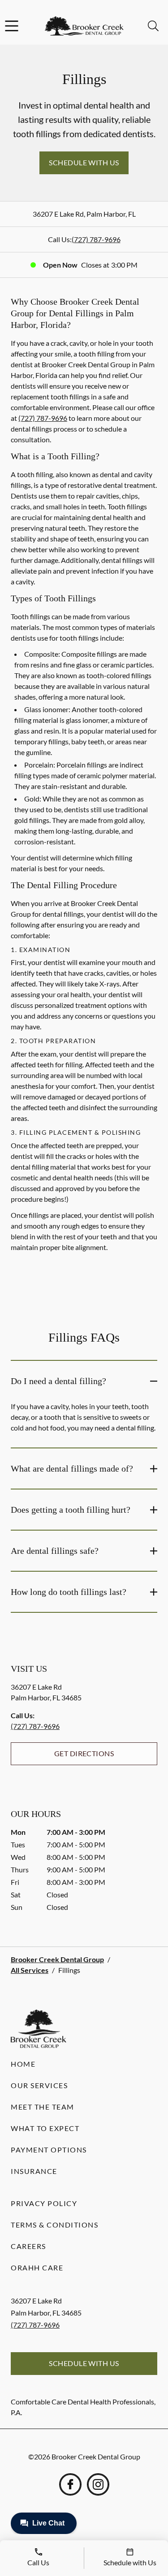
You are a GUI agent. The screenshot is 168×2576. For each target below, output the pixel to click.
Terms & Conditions (54, 2225)
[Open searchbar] (153, 26)
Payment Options (49, 2150)
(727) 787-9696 (96, 239)
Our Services (39, 2085)
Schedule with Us (84, 162)
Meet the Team (43, 2107)
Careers (28, 2246)
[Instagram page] (98, 2484)
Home (23, 2064)
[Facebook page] (70, 2484)
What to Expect (45, 2128)
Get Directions (84, 1753)
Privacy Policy (44, 2203)
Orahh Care (37, 2268)
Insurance (34, 2171)
